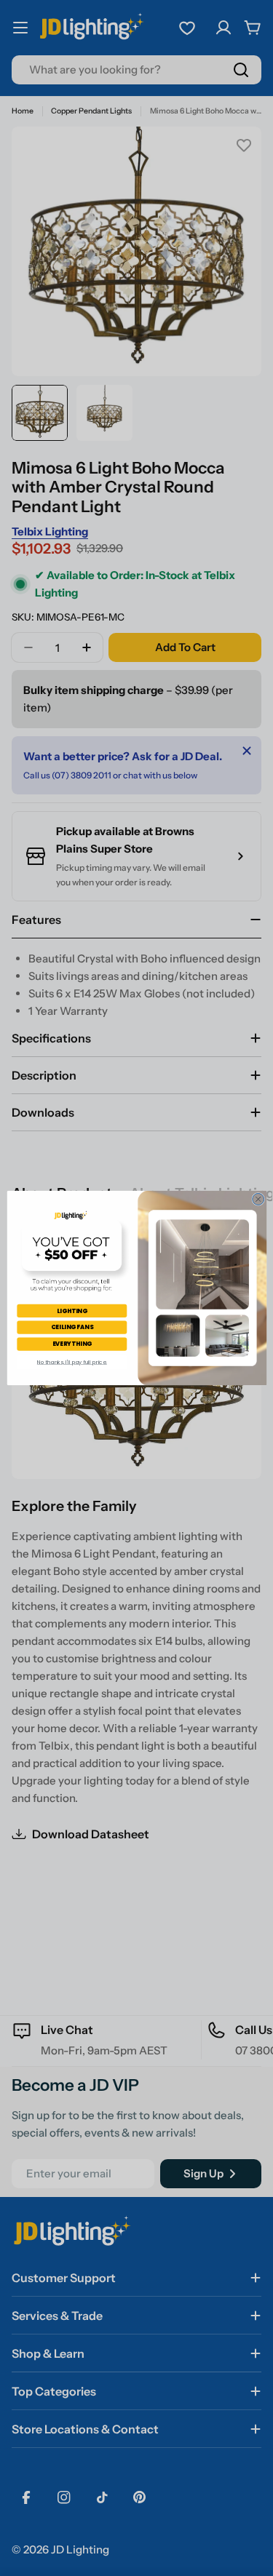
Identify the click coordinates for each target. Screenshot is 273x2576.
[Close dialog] (258, 1199)
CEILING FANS (72, 1327)
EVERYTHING (71, 1343)
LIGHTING (72, 1311)
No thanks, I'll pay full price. (71, 1362)
